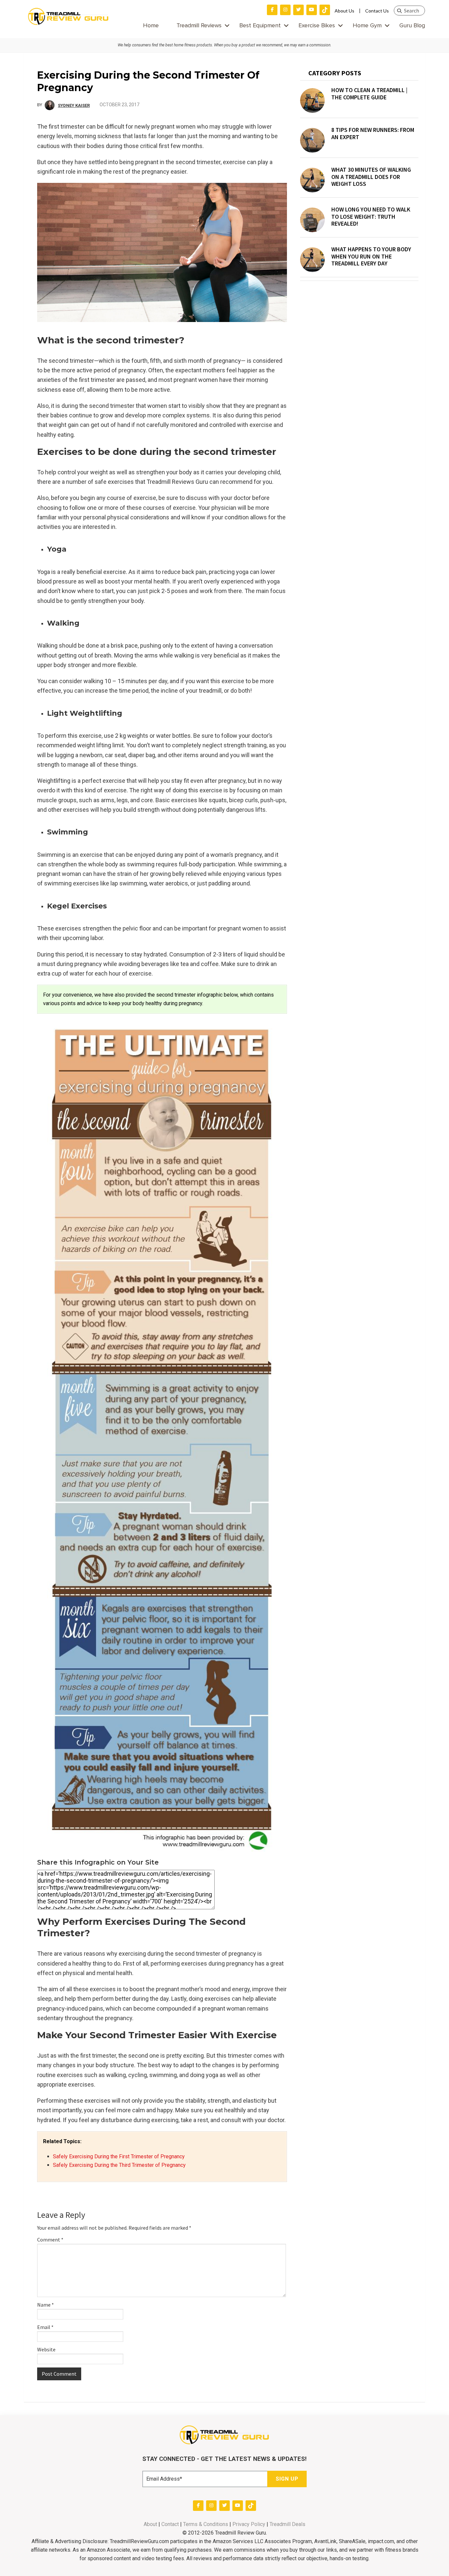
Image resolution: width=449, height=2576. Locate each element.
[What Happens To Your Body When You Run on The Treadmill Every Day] (312, 260)
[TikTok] (325, 10)
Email (45, 2327)
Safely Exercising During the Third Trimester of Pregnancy (119, 2165)
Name (46, 2305)
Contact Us (377, 11)
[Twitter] (298, 10)
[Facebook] (272, 10)
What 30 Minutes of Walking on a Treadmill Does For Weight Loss (371, 177)
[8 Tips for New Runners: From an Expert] (312, 140)
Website (46, 2349)
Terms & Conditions (206, 2524)
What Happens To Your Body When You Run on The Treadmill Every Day (371, 256)
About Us (344, 11)
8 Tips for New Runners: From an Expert (373, 133)
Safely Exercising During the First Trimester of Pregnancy (119, 2156)
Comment (50, 2240)
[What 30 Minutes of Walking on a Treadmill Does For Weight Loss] (312, 180)
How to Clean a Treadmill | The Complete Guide (369, 94)
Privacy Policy (249, 2524)
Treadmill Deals (287, 2524)
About (150, 2524)
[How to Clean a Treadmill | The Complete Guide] (312, 100)
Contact (170, 2524)
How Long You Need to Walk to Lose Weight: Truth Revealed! (371, 217)
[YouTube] (312, 10)
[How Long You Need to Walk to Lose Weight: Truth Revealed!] (312, 220)
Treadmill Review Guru (68, 16)
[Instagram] (285, 10)
